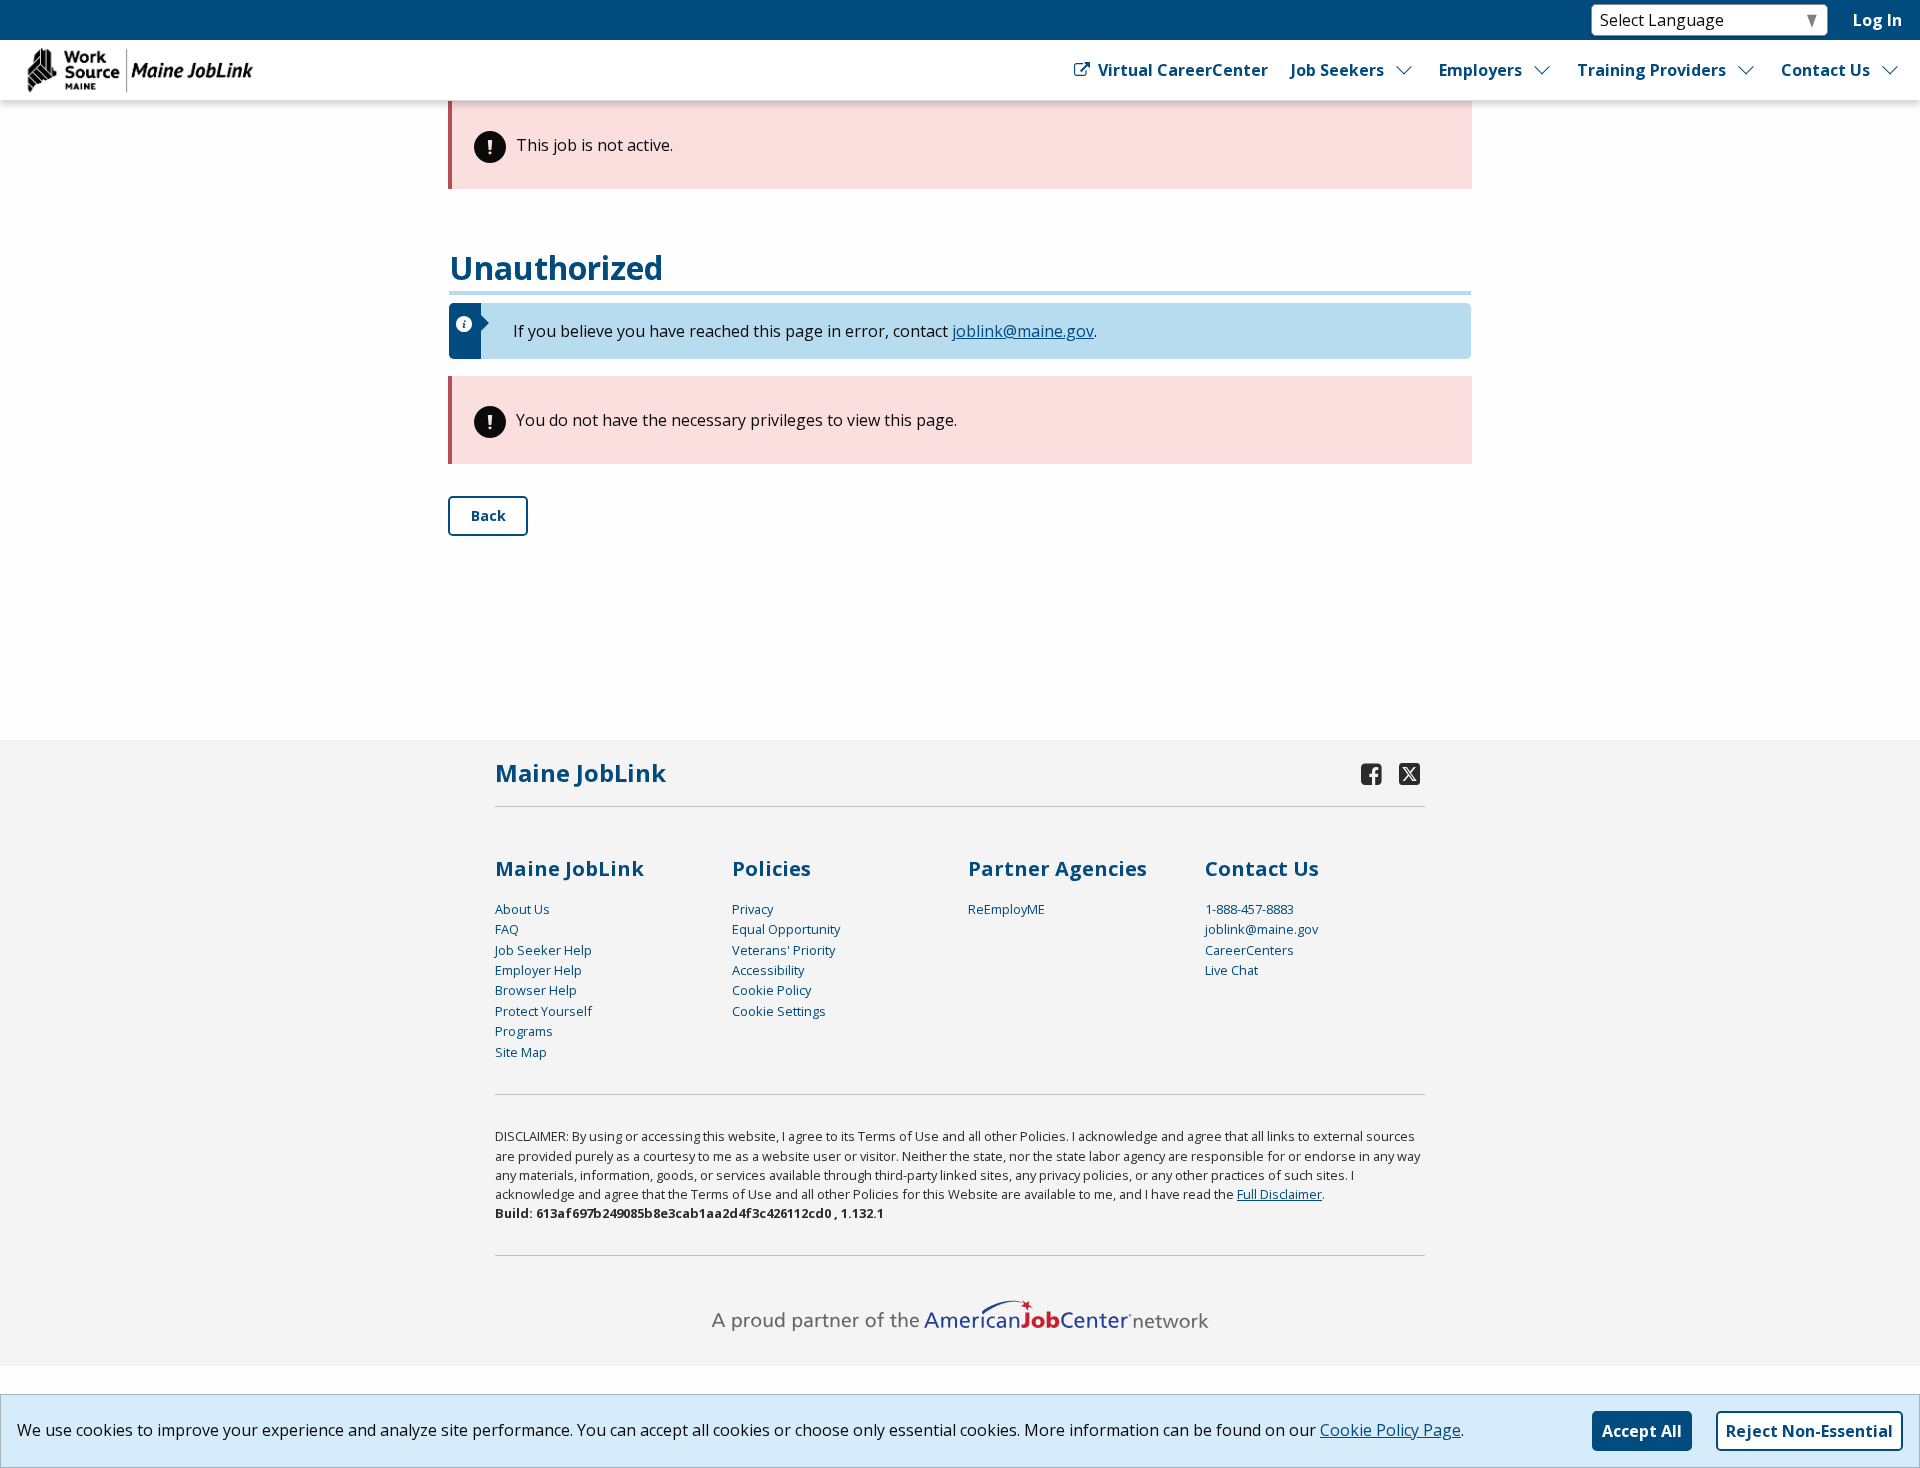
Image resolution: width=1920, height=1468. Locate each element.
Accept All (1642, 1431)
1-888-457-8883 (1249, 909)
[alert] (960, 145)
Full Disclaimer (1279, 1194)
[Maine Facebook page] (1372, 773)
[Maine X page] (1409, 773)
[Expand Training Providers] (1747, 70)
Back (488, 515)
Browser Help (536, 990)
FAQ (507, 929)
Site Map (521, 1052)
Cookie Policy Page (1390, 1430)
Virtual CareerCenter (1180, 70)
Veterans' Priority (783, 950)
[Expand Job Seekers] (1405, 70)
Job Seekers (1337, 70)
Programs (524, 1031)
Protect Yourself (543, 1011)
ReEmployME (1006, 909)
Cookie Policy (771, 990)
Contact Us (1825, 70)
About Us (522, 909)
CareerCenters (1249, 950)
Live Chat (1231, 970)
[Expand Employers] (1543, 70)
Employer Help (538, 970)
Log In (1877, 20)
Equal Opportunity (786, 929)
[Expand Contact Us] (1891, 70)
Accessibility (768, 970)
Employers (1480, 70)
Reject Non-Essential (1809, 1431)
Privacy (752, 909)
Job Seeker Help (543, 950)
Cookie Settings (779, 1011)
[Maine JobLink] (141, 70)
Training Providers (1651, 70)
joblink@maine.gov (1023, 331)
